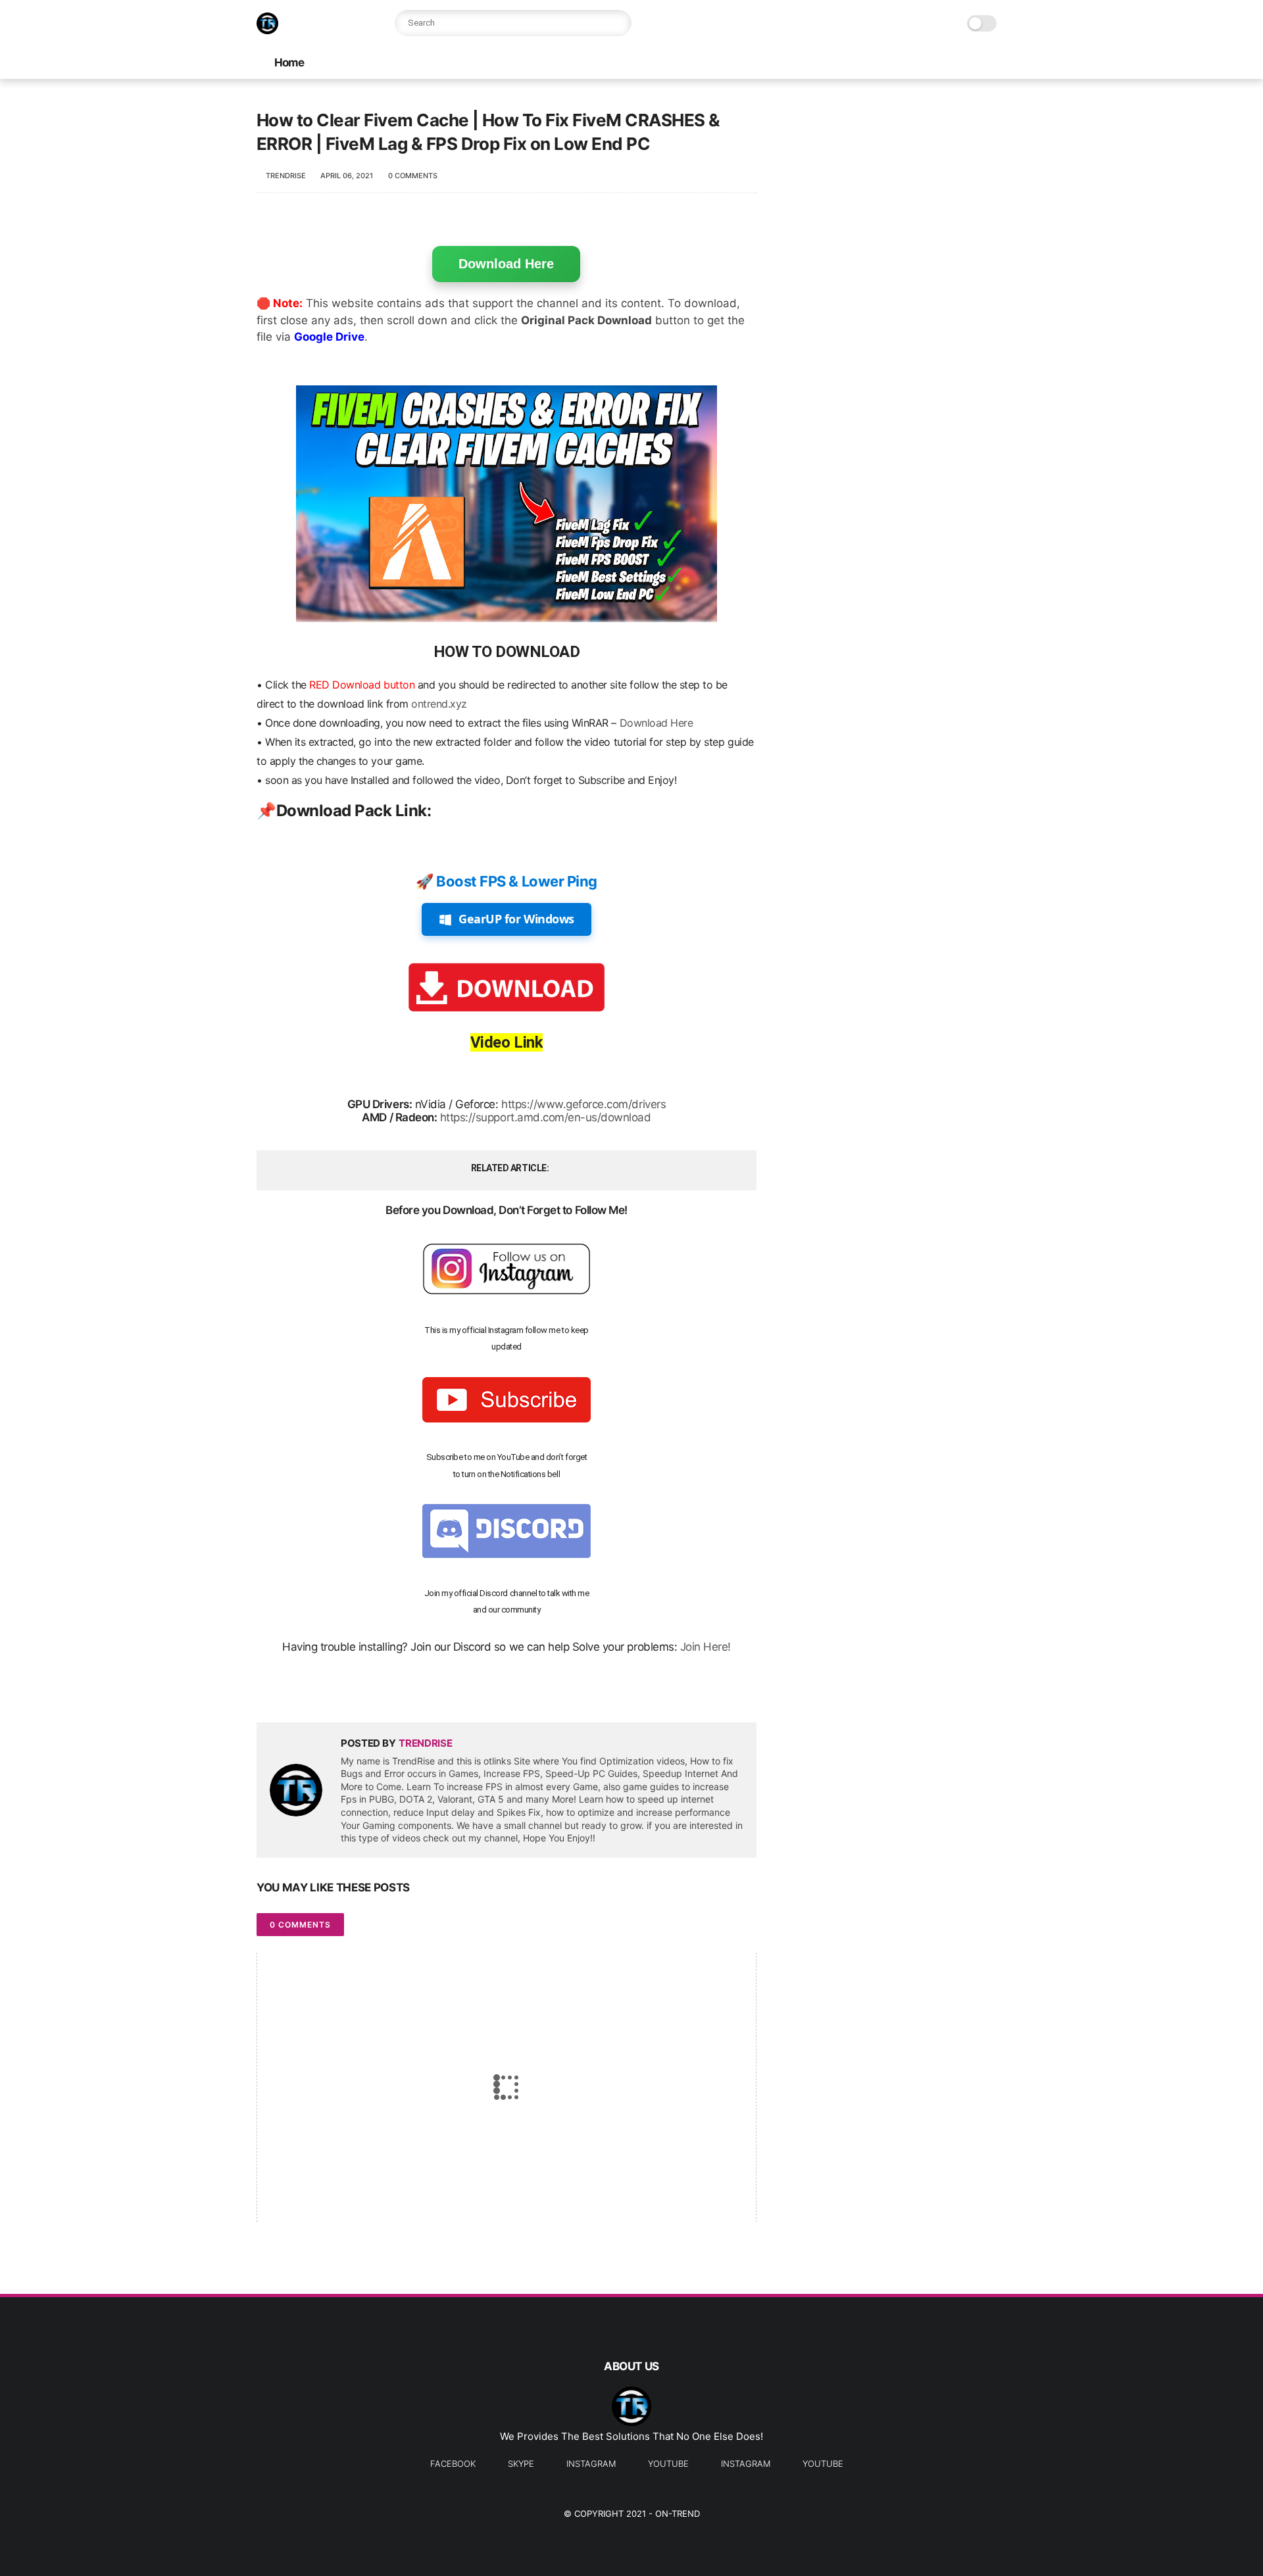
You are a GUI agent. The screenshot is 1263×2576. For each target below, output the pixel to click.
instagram (591, 2464)
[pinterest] (347, 1691)
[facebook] (268, 1691)
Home (289, 62)
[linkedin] (373, 1691)
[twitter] (294, 1691)
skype (521, 2464)
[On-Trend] (267, 30)
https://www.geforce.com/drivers (583, 1104)
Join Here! (706, 1647)
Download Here (506, 264)
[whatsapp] (321, 1691)
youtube (668, 2464)
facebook (453, 2464)
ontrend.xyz (439, 704)
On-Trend (678, 2514)
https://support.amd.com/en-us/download (546, 1117)
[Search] (618, 23)
